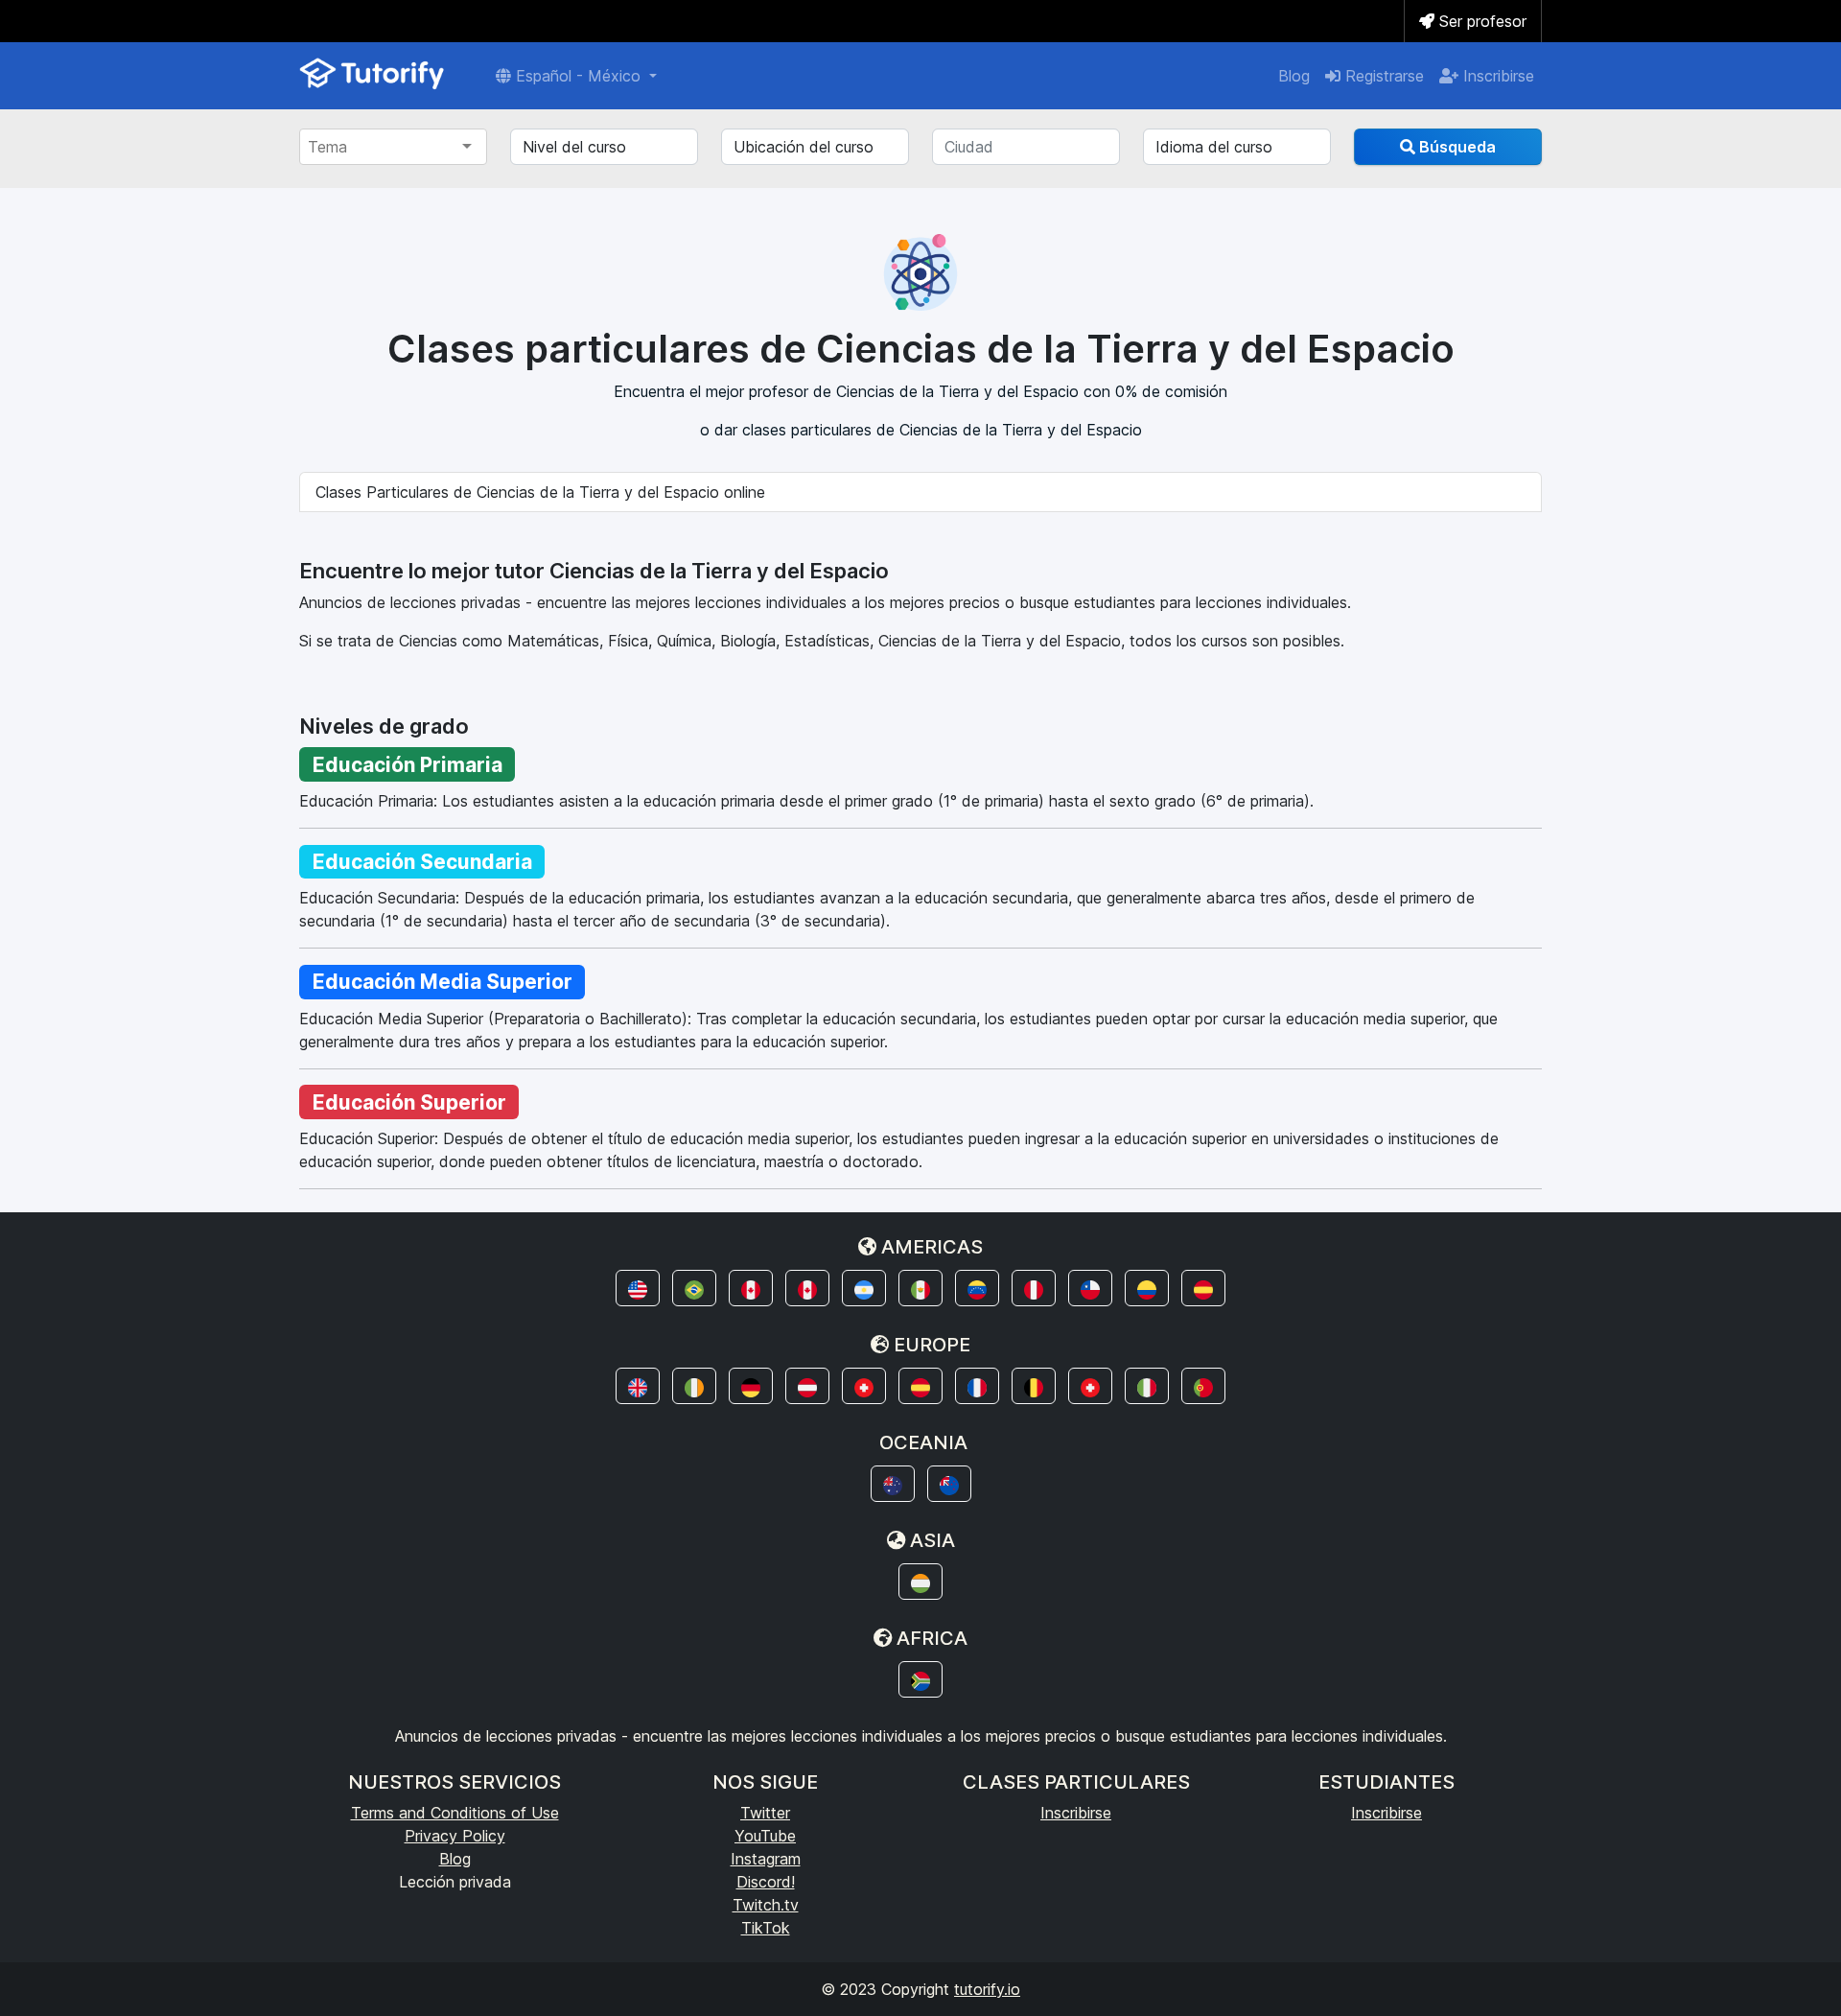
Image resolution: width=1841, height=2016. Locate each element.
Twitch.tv (766, 1905)
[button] (638, 1288)
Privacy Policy (455, 1836)
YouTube (765, 1836)
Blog (1294, 76)
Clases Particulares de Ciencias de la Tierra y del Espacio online (540, 492)
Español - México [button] (578, 76)
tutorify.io (987, 1989)
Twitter (765, 1813)
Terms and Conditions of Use (455, 1813)
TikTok (766, 1928)
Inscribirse (1496, 76)
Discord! (766, 1882)
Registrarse (1382, 76)
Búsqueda (1456, 147)
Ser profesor (1480, 21)
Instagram (766, 1859)
